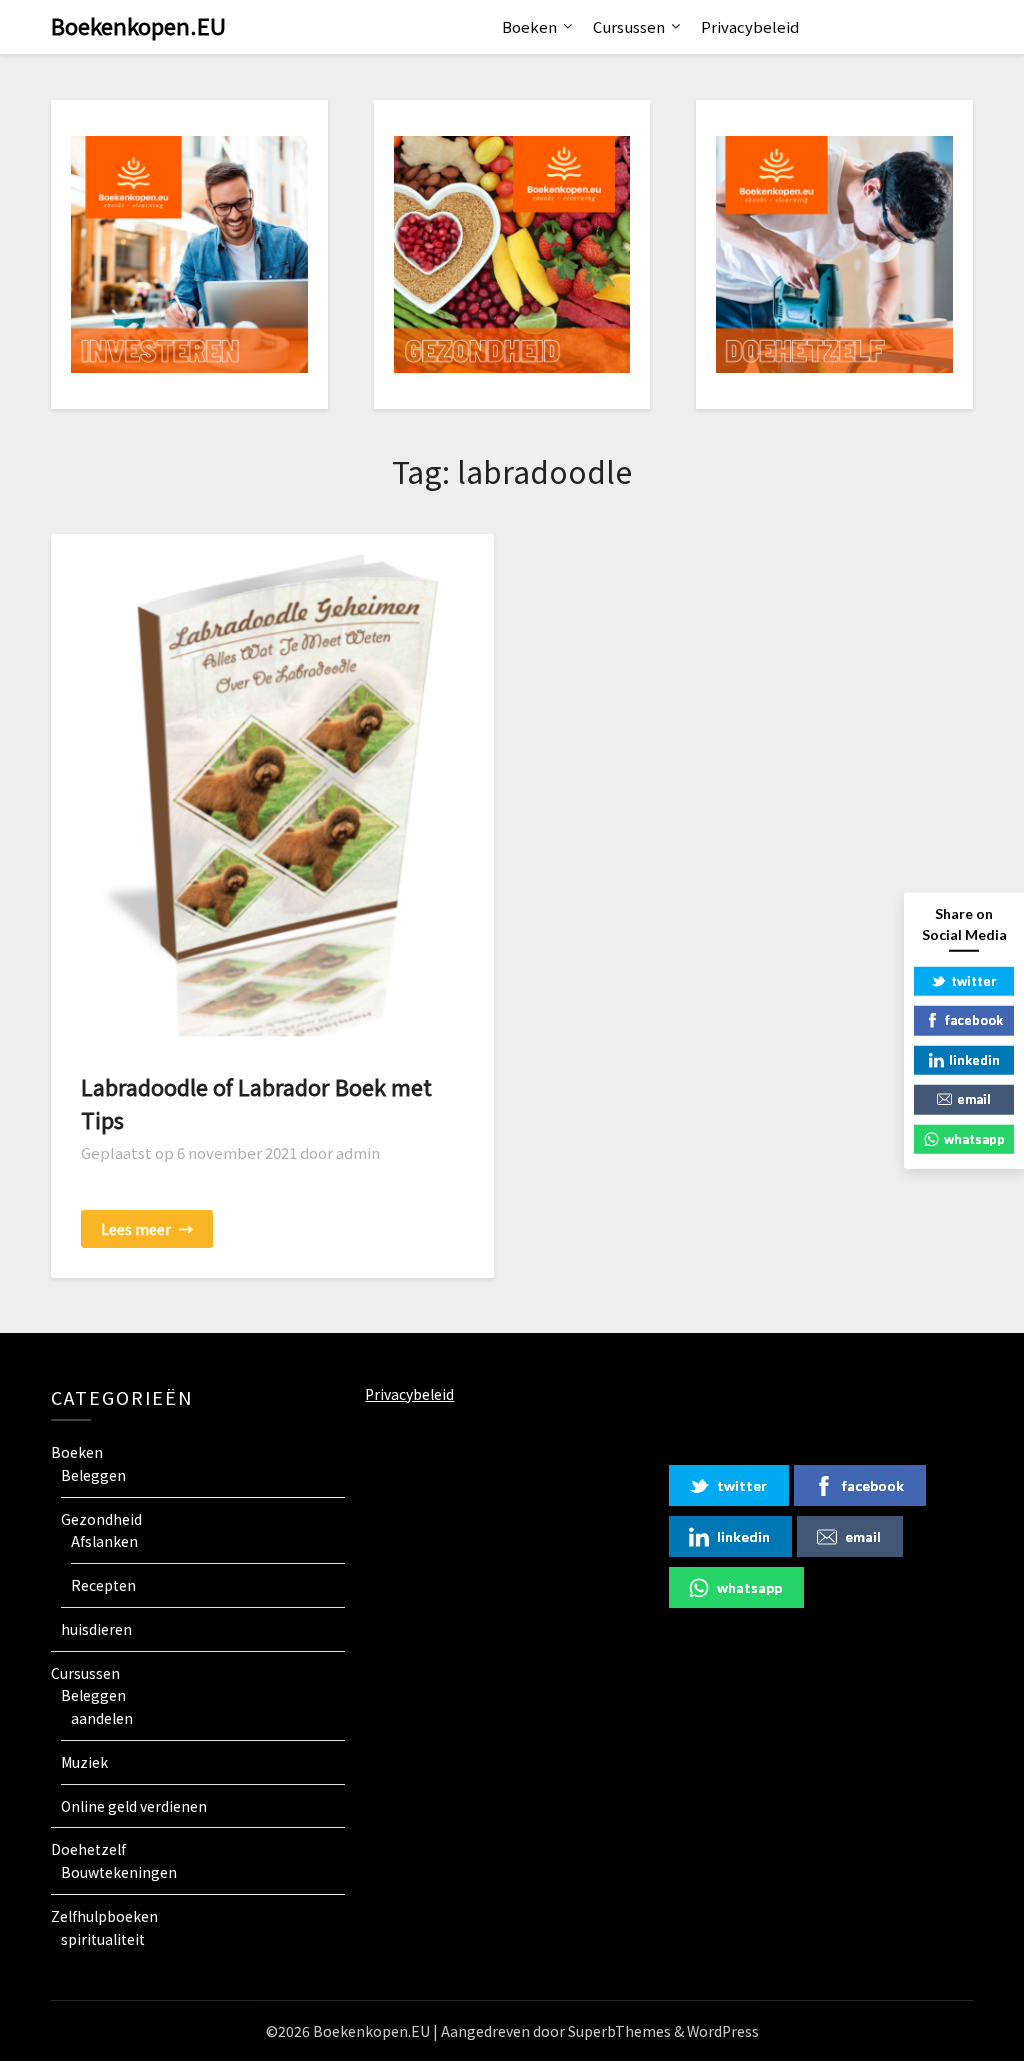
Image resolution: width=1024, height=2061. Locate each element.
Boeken (529, 26)
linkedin (743, 1536)
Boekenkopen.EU (138, 25)
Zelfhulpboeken (104, 1916)
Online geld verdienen (134, 1806)
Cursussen (629, 26)
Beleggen (93, 1475)
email (863, 1536)
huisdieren (96, 1629)
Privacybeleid (750, 26)
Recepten (103, 1585)
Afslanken (104, 1541)
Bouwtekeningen (119, 1872)
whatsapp (749, 1587)
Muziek (84, 1762)
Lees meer (147, 1229)
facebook (873, 1485)
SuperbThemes (619, 2031)
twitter (742, 1485)
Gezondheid (101, 1519)
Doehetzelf (88, 1849)
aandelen (102, 1718)
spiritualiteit (103, 1939)
